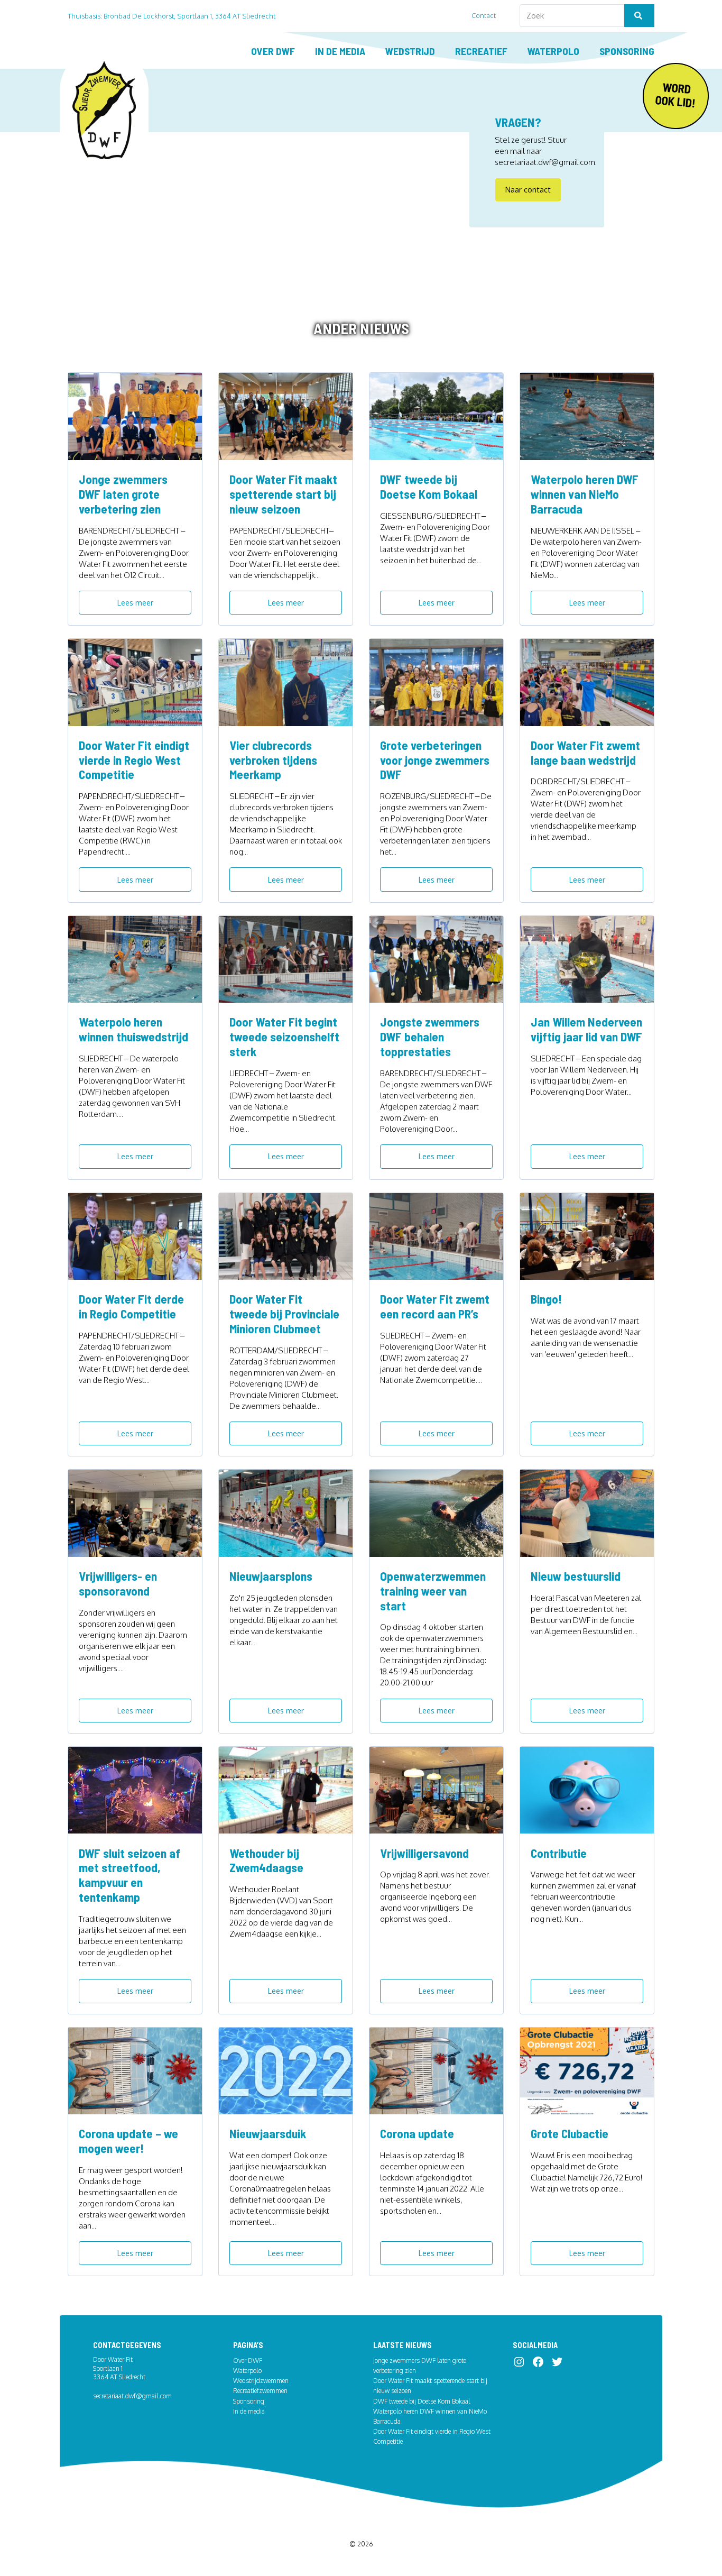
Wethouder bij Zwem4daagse (266, 1860)
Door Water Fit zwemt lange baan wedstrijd (585, 753)
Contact (484, 15)
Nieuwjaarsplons (271, 1576)
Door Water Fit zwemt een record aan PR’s (435, 1306)
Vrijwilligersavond (424, 1853)
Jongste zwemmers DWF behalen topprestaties (430, 1037)
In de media (340, 51)
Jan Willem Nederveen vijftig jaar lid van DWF (586, 1029)
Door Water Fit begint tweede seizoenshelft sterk (284, 1037)
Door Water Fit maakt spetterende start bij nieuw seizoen (283, 494)
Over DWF (273, 51)
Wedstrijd (410, 51)
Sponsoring (627, 51)
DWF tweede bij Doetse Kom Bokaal (429, 487)
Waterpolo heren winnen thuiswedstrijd (133, 1029)
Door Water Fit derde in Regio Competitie (131, 1306)
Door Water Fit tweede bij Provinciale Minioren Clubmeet (284, 1314)
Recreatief (481, 51)
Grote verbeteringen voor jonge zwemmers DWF (435, 760)
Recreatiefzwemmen (260, 2391)
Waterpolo (553, 51)
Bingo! (546, 1299)
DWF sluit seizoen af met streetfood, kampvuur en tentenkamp (129, 1875)
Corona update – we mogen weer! (128, 2141)
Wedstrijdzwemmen (261, 2381)
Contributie (559, 1853)
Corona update (417, 2133)
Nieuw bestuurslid (576, 1576)
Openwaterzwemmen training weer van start (433, 1591)
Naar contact (528, 189)
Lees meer (135, 602)
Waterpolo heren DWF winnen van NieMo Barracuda (585, 494)
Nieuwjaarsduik (268, 2133)
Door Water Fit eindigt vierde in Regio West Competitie (134, 760)
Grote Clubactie (570, 2133)
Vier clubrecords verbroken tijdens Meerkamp (273, 760)
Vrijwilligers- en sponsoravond (118, 1583)
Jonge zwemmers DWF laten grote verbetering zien (123, 494)
